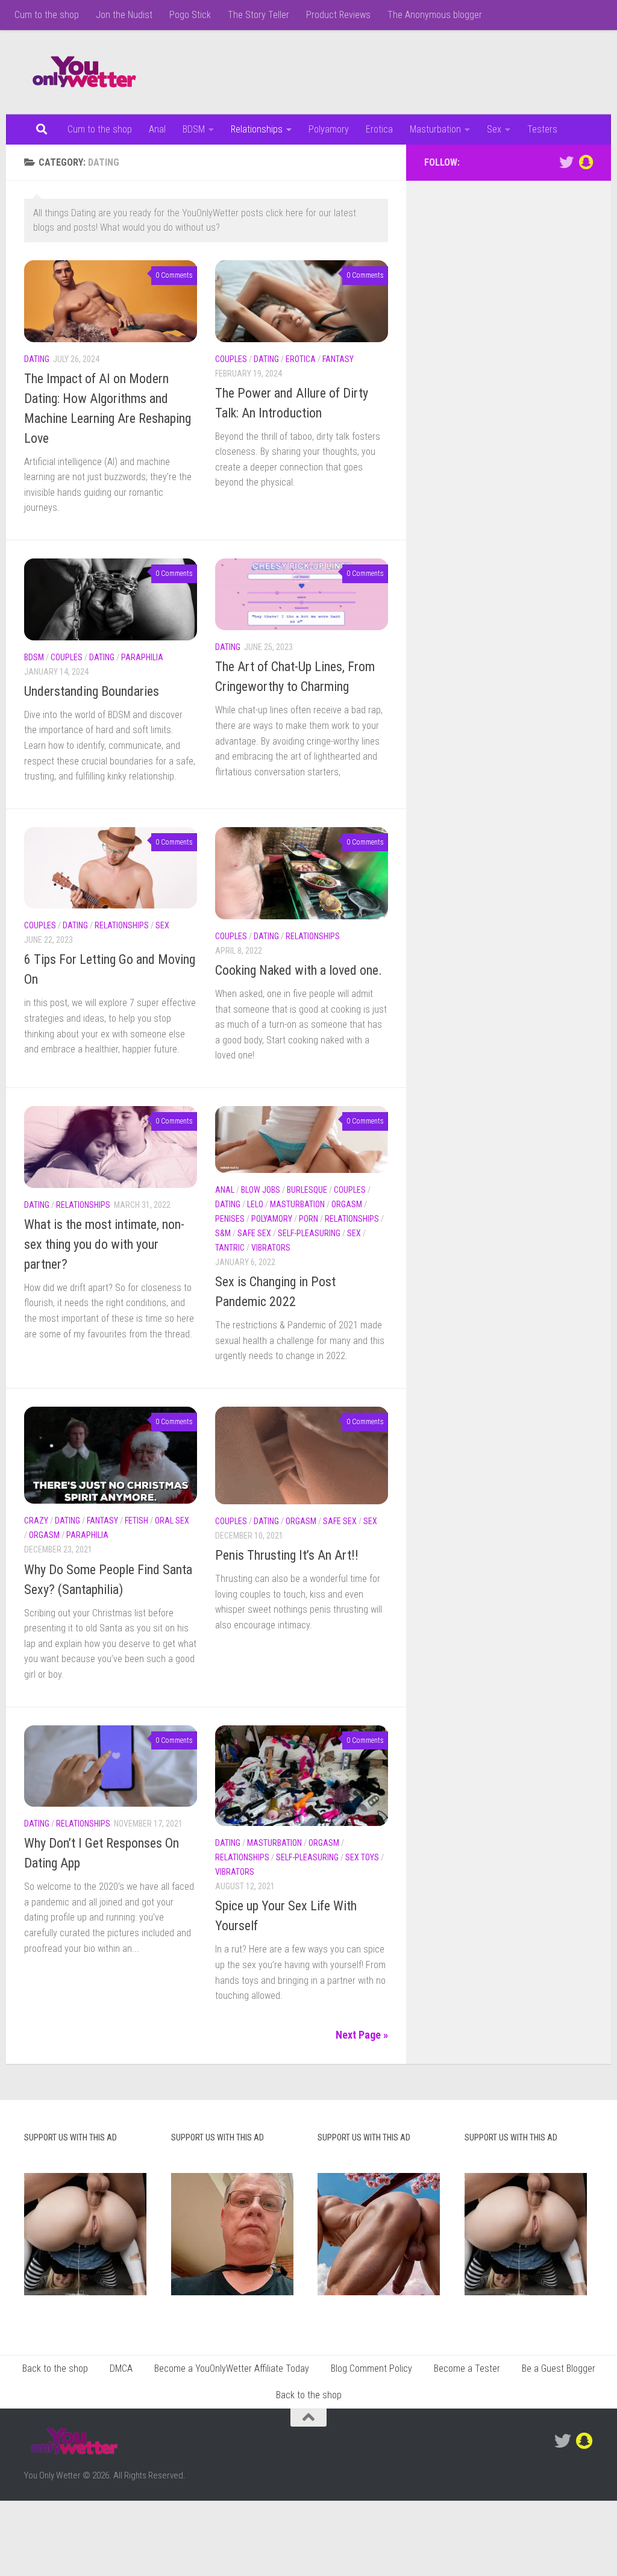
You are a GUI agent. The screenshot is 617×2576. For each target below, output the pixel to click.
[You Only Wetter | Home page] (84, 72)
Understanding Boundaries (92, 691)
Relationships (257, 129)
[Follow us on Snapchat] (586, 162)
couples (231, 359)
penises (230, 1219)
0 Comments (174, 275)
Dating (37, 359)
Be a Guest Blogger (559, 2368)
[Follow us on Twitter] (566, 162)
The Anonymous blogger (435, 15)
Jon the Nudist (124, 15)
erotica (301, 359)
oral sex (172, 1521)
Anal (157, 129)
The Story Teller (258, 15)
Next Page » (362, 2035)
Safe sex (254, 1233)
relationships (122, 925)
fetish (136, 1521)
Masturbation (435, 129)
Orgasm (347, 1204)
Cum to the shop (47, 15)
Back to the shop (55, 2368)
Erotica (379, 129)
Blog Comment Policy (371, 2368)
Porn (308, 1219)
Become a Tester (467, 2368)
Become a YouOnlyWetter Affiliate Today (232, 2368)
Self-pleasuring (309, 1233)
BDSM (194, 129)
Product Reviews (338, 15)
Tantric (230, 1248)
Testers (542, 129)
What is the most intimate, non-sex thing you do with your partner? (104, 1244)
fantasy (338, 359)
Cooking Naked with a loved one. (299, 970)
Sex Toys (362, 1857)
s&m (223, 1233)
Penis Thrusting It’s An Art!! (287, 1555)
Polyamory (329, 129)
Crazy (36, 1521)
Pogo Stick (190, 15)
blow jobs (261, 1190)
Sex (494, 129)
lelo (255, 1204)
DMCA (121, 2368)
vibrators (271, 1248)
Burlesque (307, 1190)
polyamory (272, 1219)
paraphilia (142, 657)
